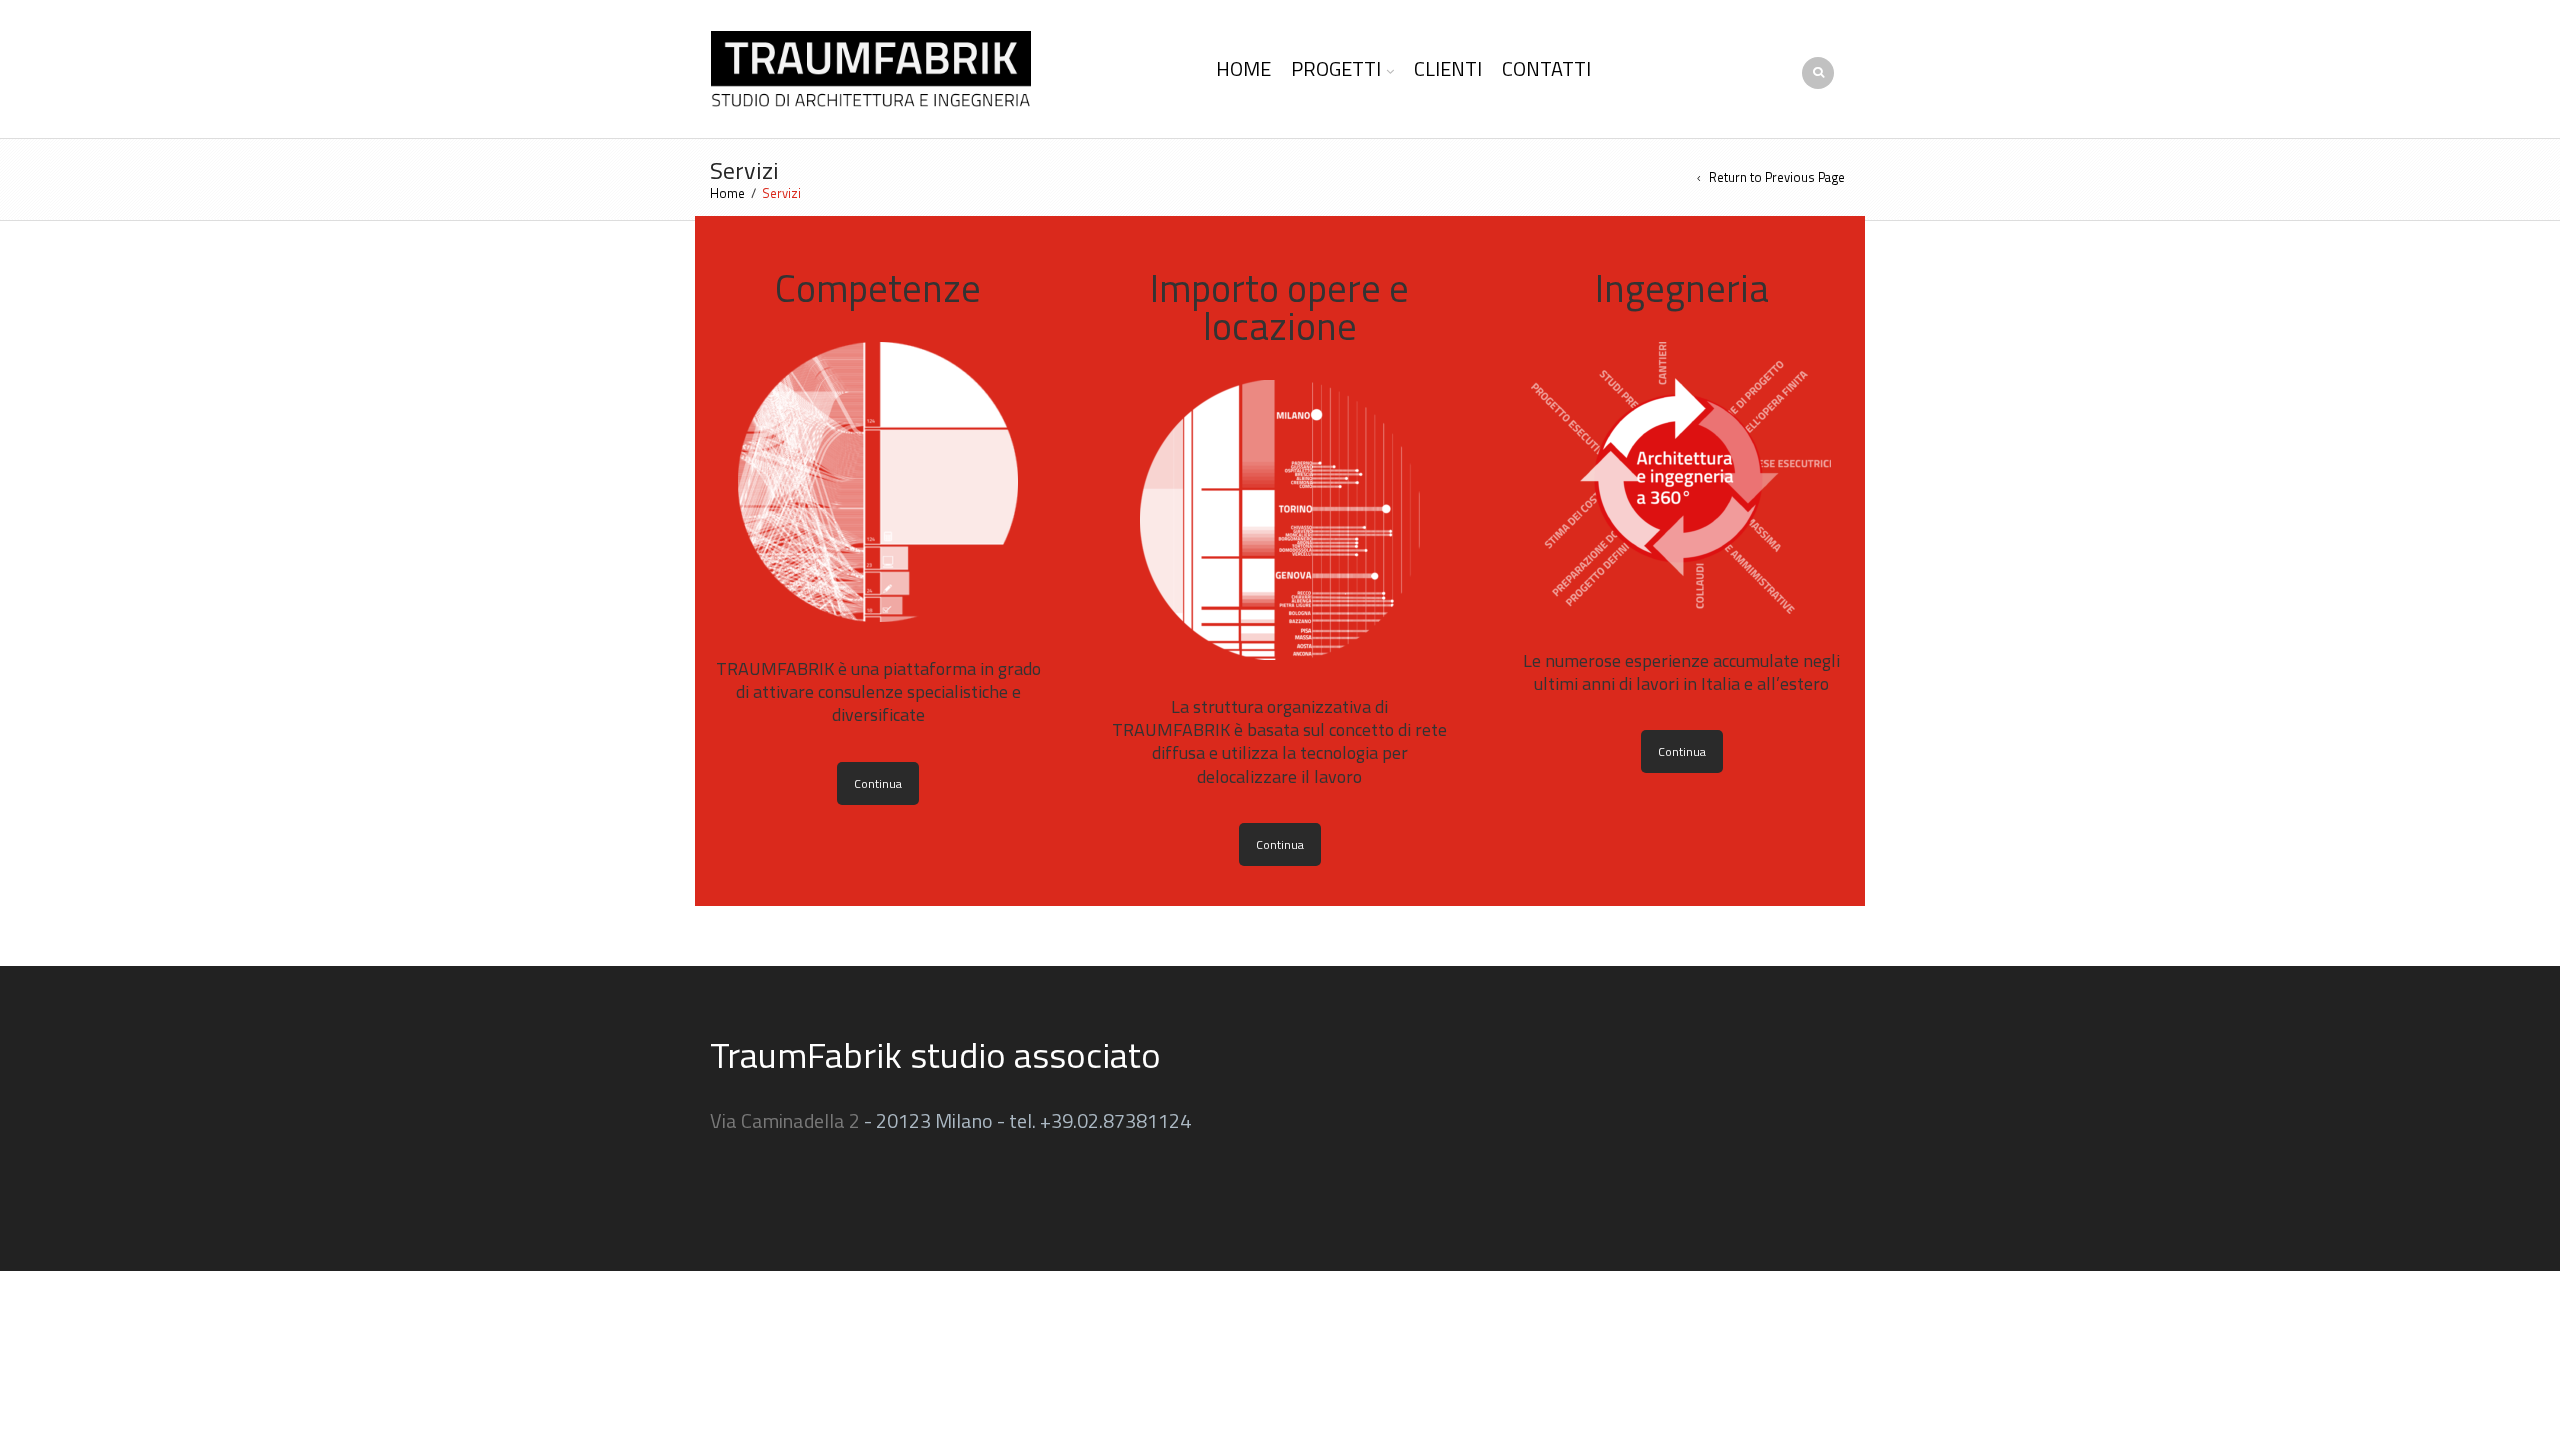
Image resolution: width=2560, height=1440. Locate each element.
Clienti (1448, 68)
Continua (878, 783)
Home (1243, 68)
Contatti (1546, 68)
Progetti (1336, 68)
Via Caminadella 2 (785, 1120)
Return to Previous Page (1777, 177)
